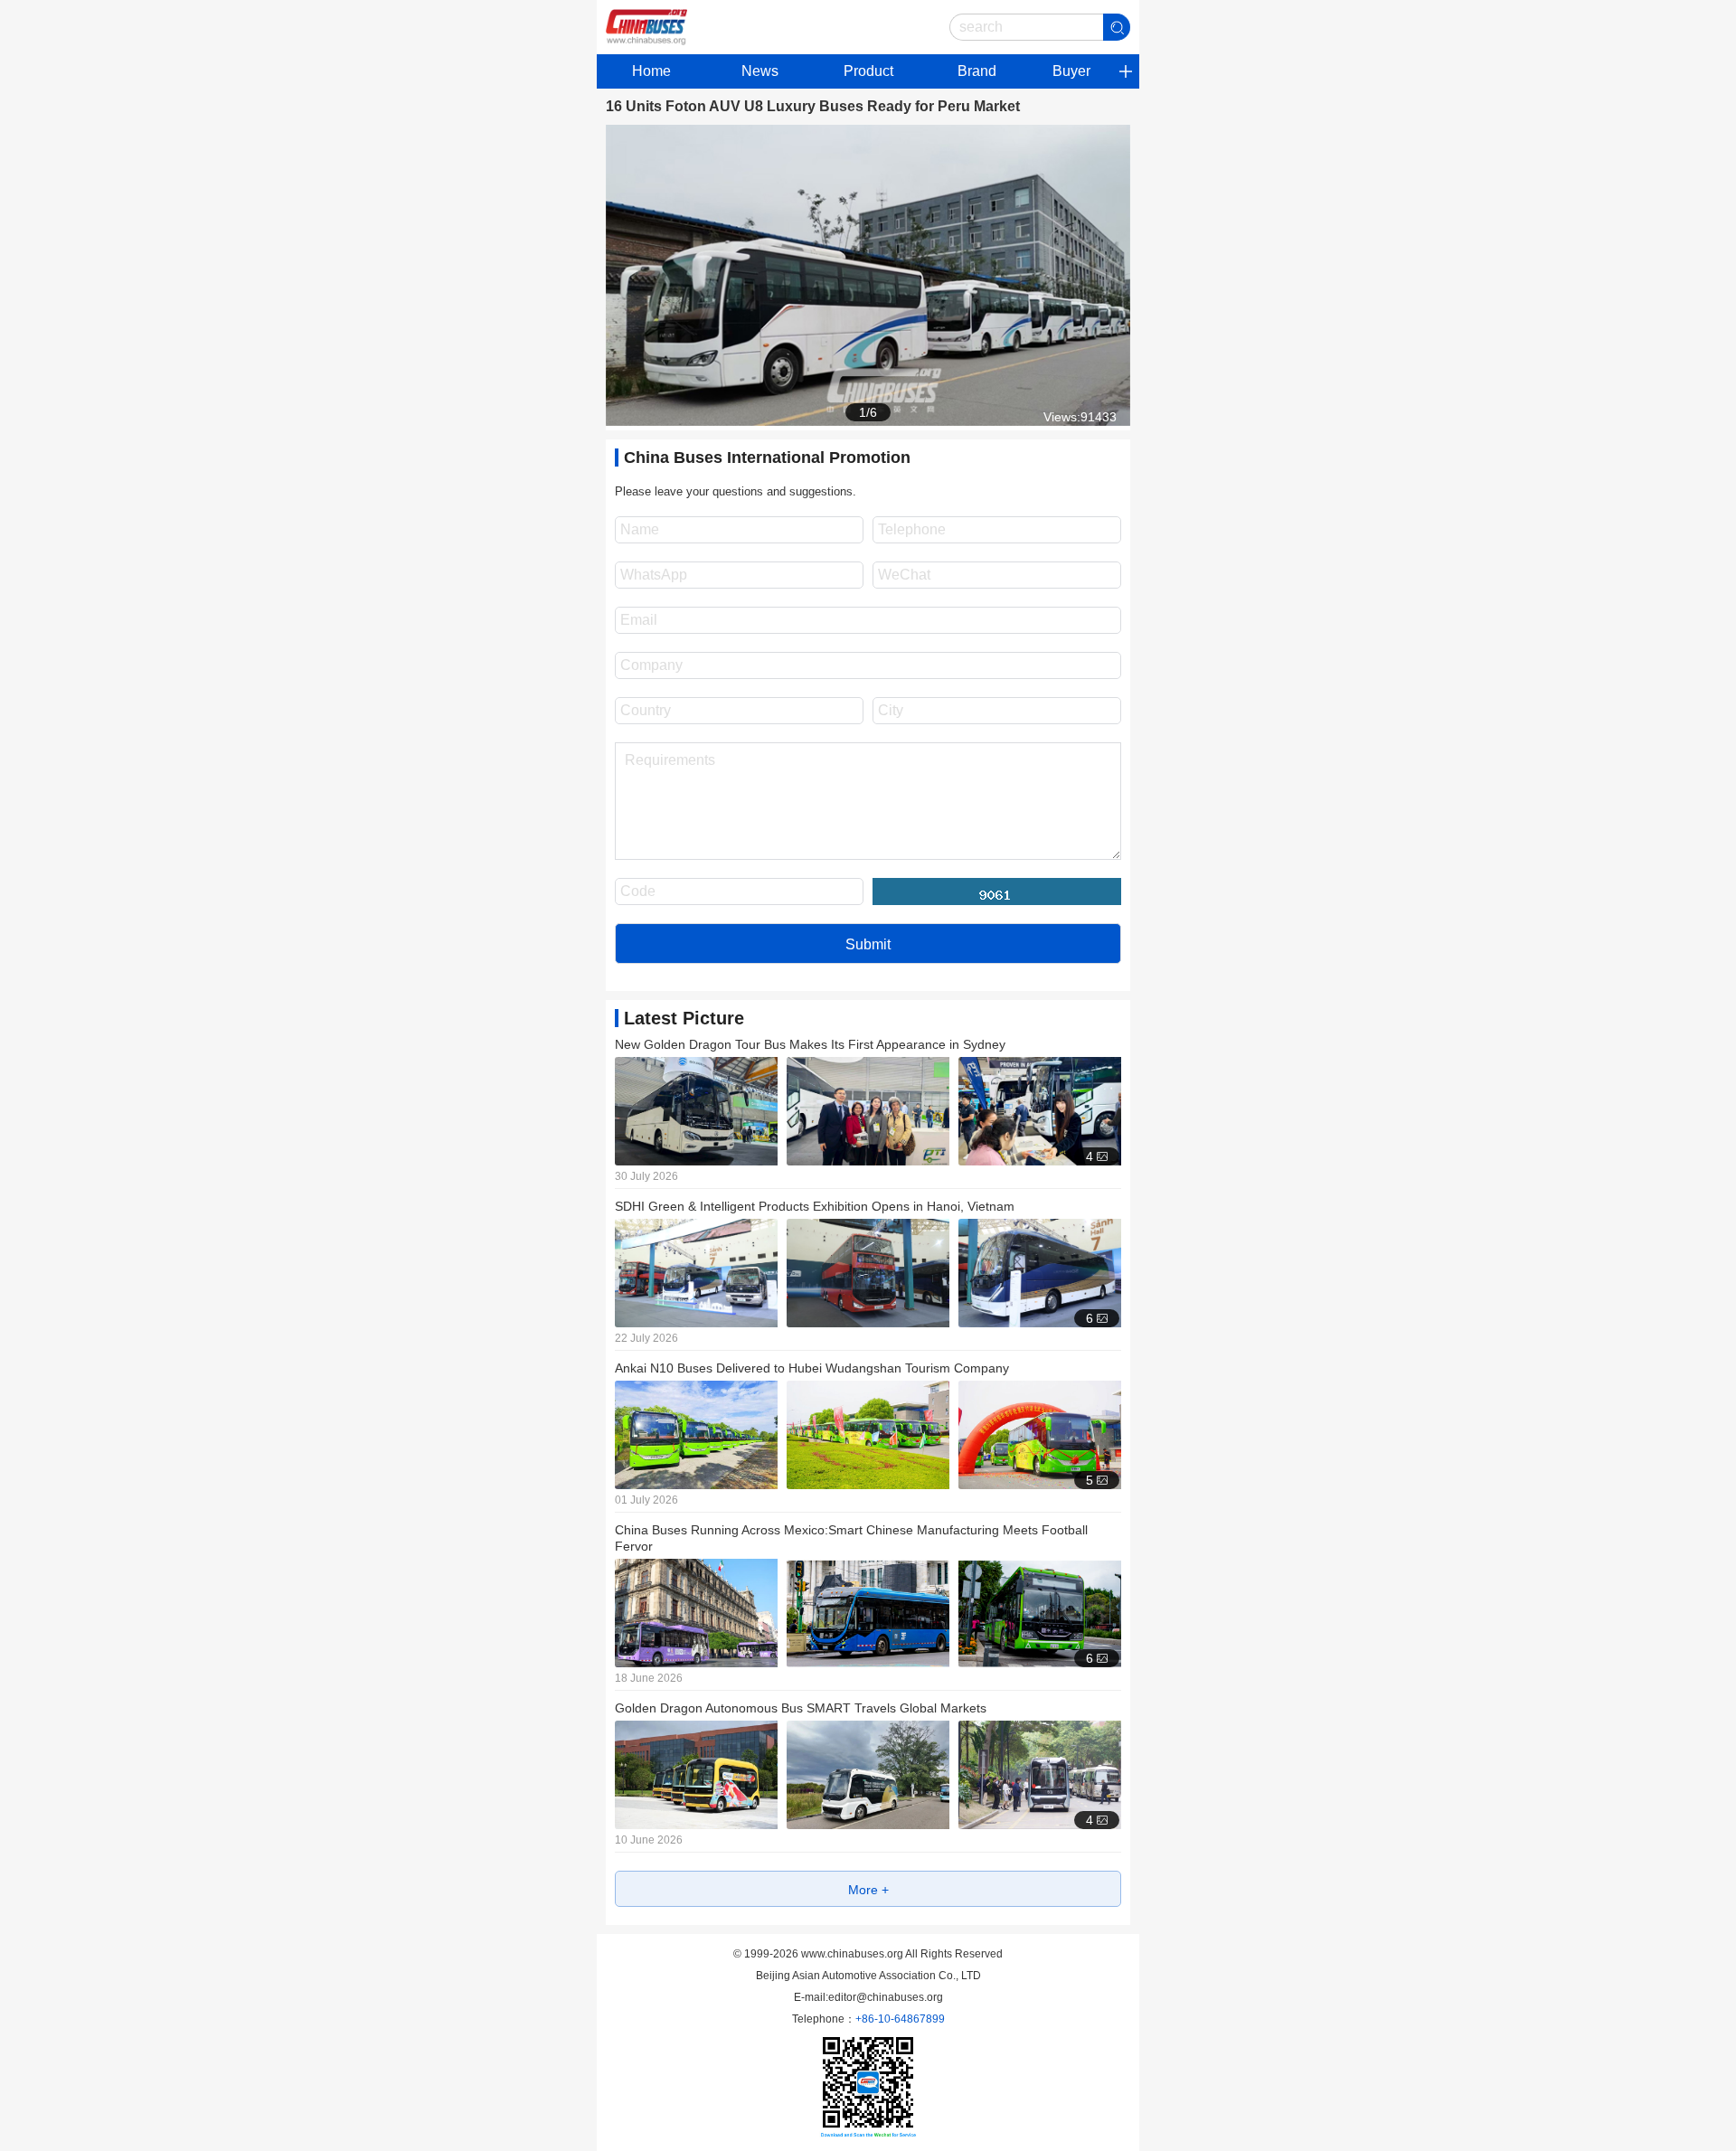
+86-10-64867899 (900, 2019)
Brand (977, 71)
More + (868, 1890)
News (760, 71)
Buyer (1071, 71)
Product (868, 71)
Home (651, 71)
